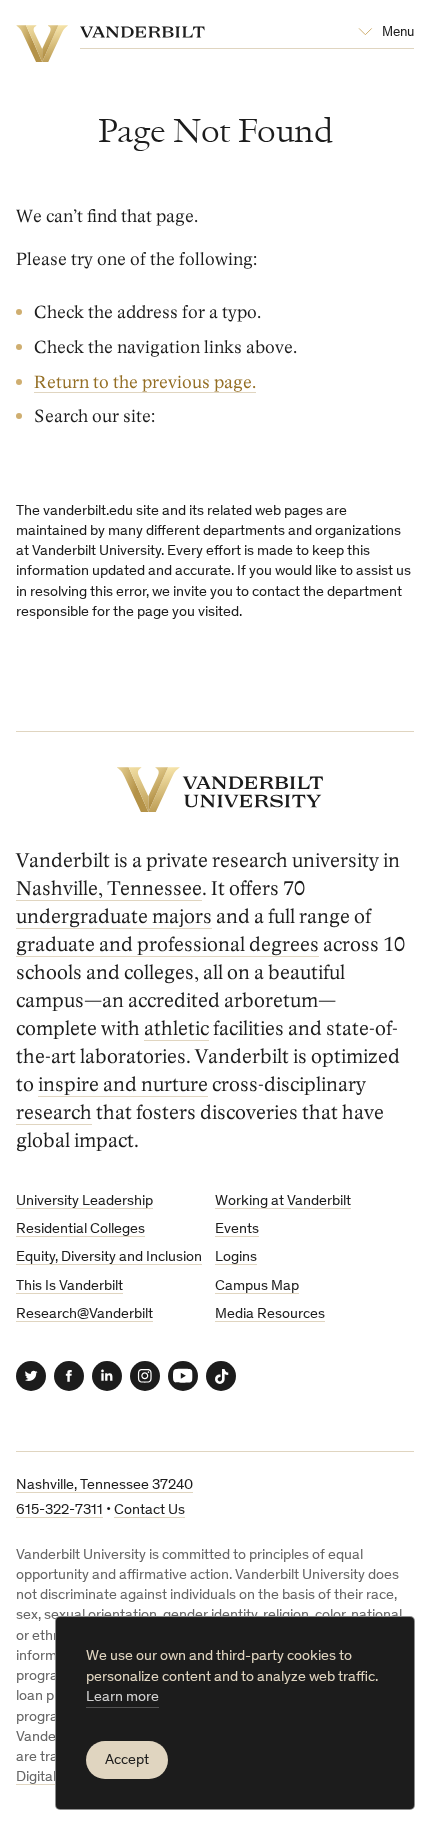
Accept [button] (127, 1760)
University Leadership (84, 1201)
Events (237, 1229)
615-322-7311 (59, 1510)
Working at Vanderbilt (283, 1201)
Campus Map (257, 1286)
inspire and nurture (123, 1085)
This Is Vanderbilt (69, 1286)
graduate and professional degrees (167, 945)
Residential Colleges (80, 1229)
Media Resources (270, 1314)
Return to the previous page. (145, 382)
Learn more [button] (122, 1697)
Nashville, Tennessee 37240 (104, 1485)
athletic (176, 1029)
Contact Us (149, 1510)
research (54, 1113)
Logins (236, 1257)
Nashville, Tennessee (109, 889)
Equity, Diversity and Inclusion (109, 1257)
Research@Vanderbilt (84, 1314)
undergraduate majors (114, 917)
